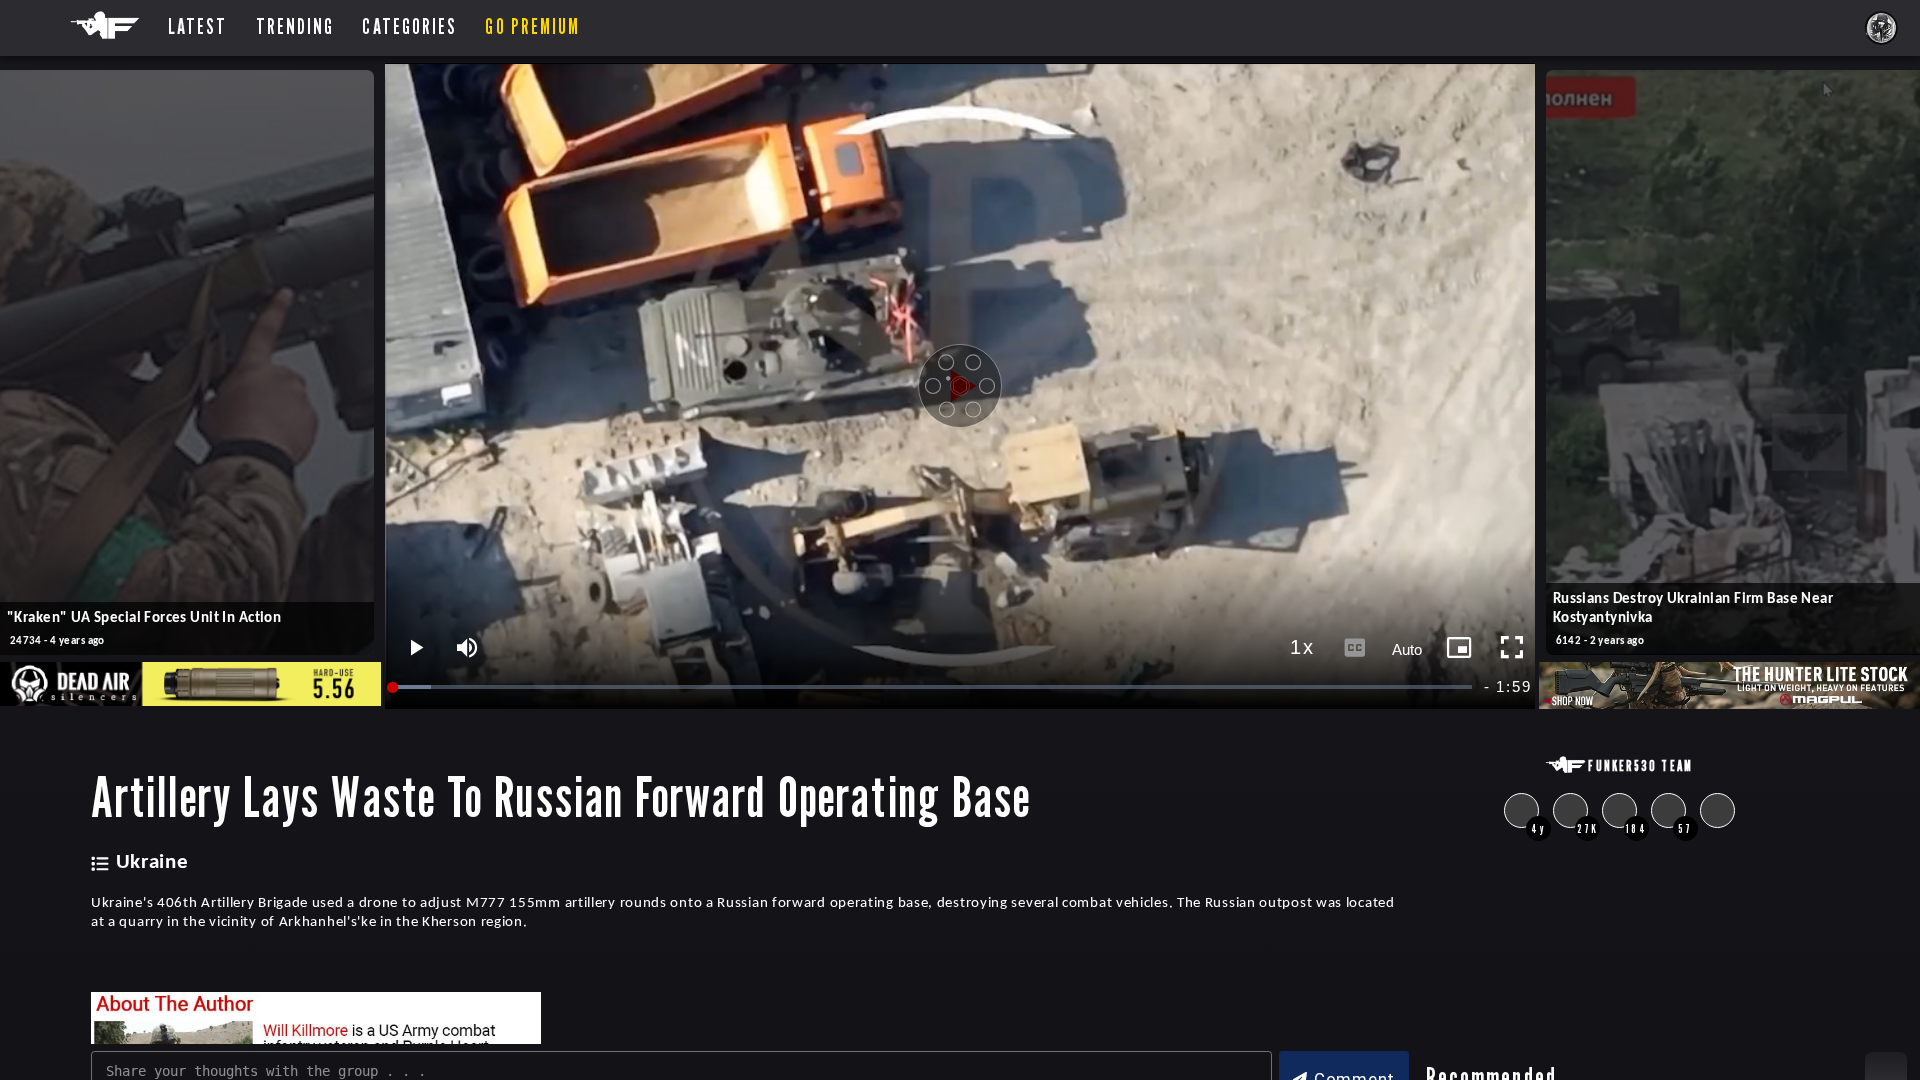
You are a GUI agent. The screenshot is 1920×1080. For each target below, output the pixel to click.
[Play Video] (960, 386)
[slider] (933, 687)
